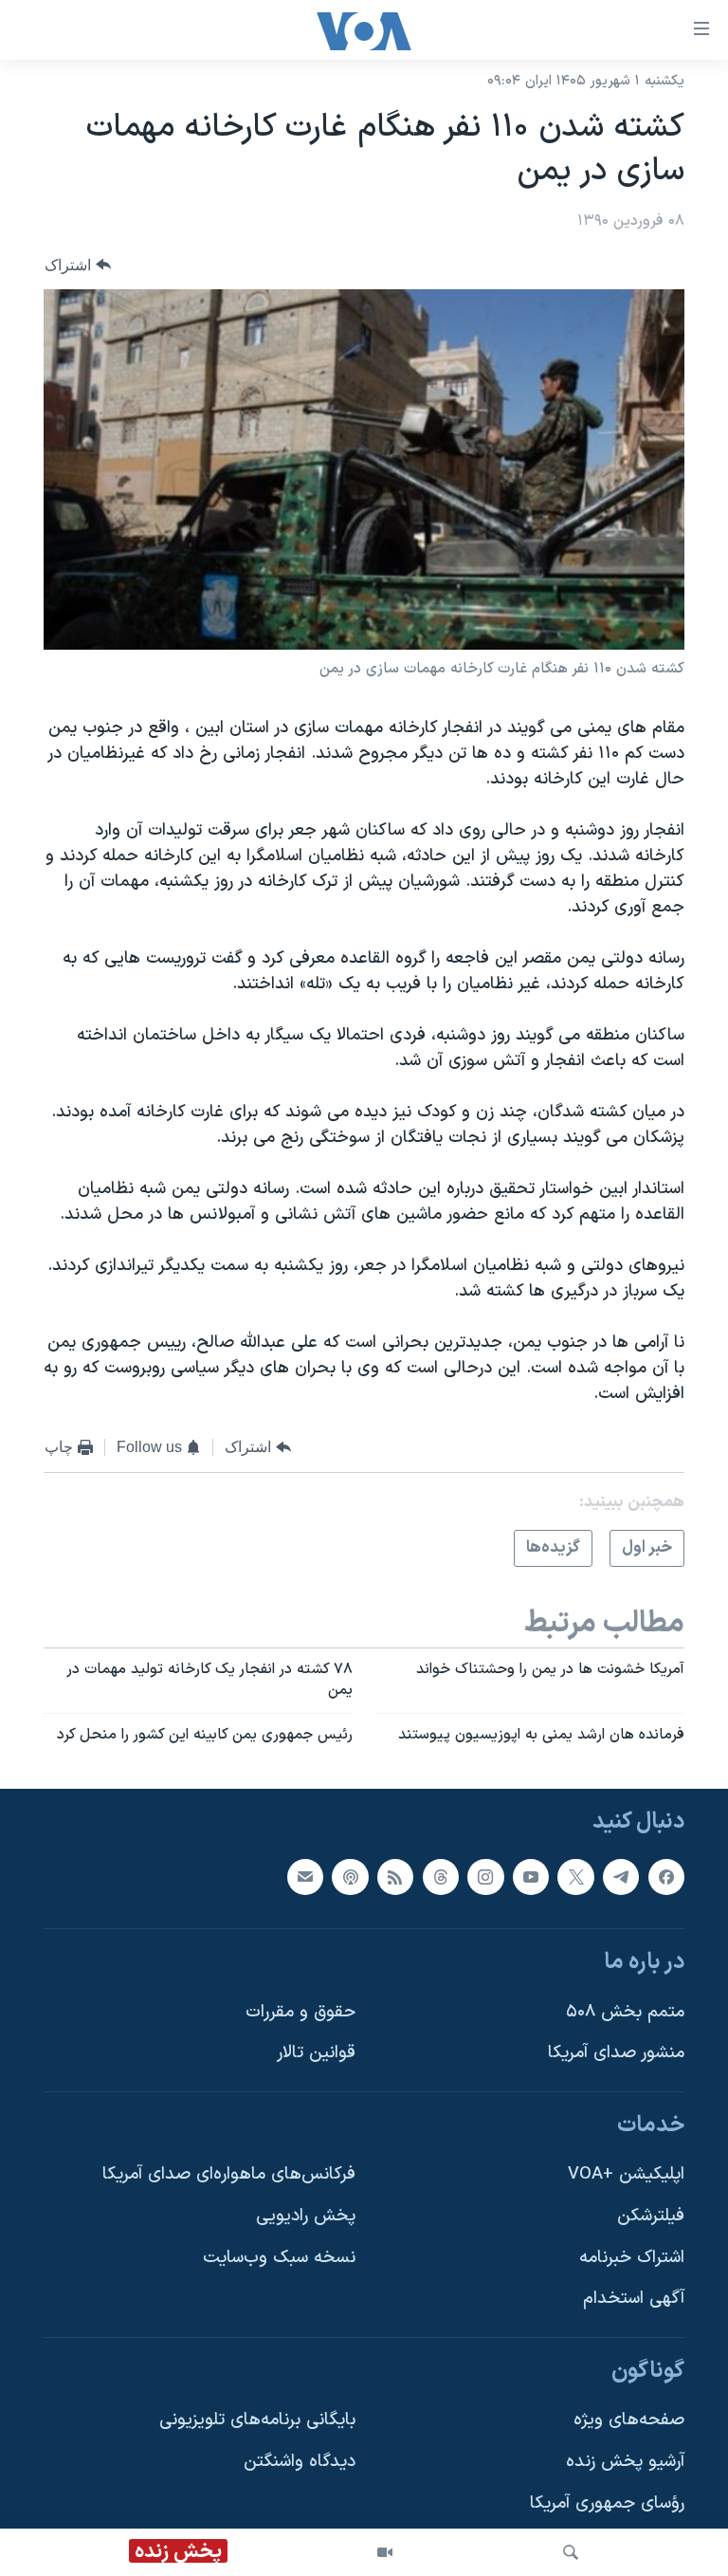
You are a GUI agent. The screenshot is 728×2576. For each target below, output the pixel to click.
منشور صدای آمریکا (616, 2054)
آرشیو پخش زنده (625, 2462)
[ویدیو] (385, 2552)
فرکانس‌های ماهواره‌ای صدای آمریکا (229, 2175)
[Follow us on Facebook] (666, 1877)
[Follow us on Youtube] (531, 1877)
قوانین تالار (316, 2054)
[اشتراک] (305, 1877)
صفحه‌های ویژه (629, 2421)
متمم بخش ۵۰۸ (625, 2012)
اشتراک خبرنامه (632, 2258)
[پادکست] (350, 1877)
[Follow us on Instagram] (485, 1877)
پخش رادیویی (306, 2216)
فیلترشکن (651, 2216)
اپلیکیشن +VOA (626, 2175)
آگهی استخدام (634, 2300)
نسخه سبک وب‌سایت (279, 2258)
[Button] (78, 265)
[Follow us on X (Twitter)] (575, 1877)
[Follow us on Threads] (441, 1877)
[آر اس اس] (395, 1877)
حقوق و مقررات (300, 2012)
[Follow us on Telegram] (621, 1877)
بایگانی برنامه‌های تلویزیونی (257, 2421)
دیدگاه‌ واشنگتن (300, 2462)
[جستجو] (571, 2552)
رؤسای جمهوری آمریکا (607, 2503)
